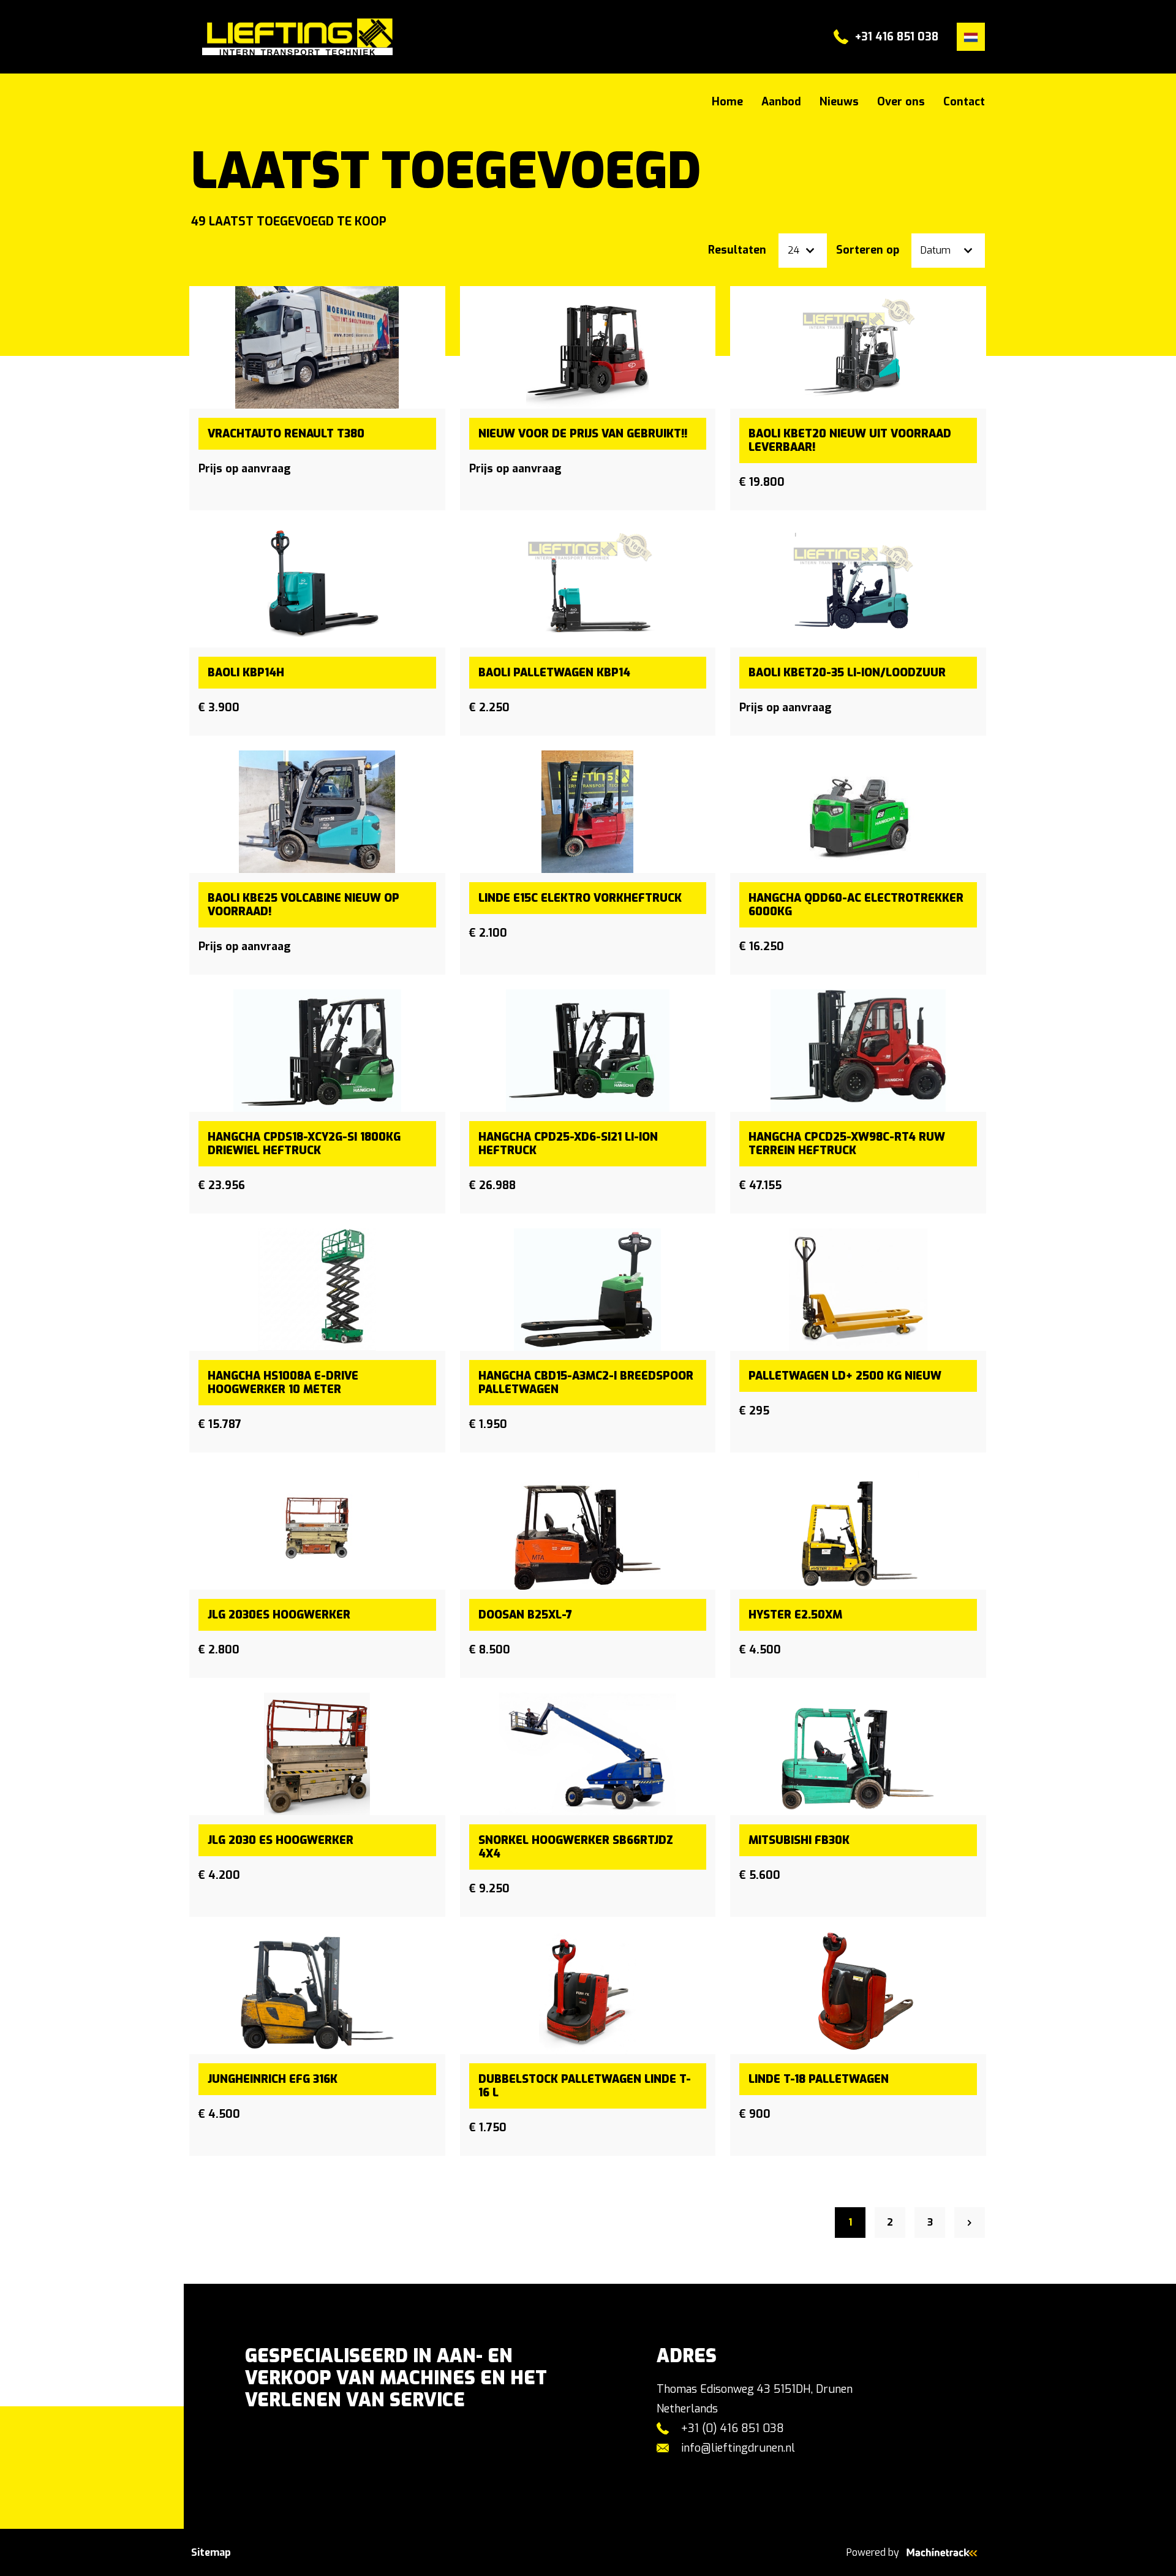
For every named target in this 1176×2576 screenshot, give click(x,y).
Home (727, 102)
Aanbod (781, 102)
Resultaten (737, 250)
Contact (964, 102)
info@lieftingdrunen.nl (738, 2448)
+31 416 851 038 (897, 37)
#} (197, 37)
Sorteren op (868, 250)
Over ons (901, 102)
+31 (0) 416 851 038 (733, 2428)
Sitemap (211, 2552)
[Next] (970, 2223)
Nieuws (839, 102)
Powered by (873, 2552)
